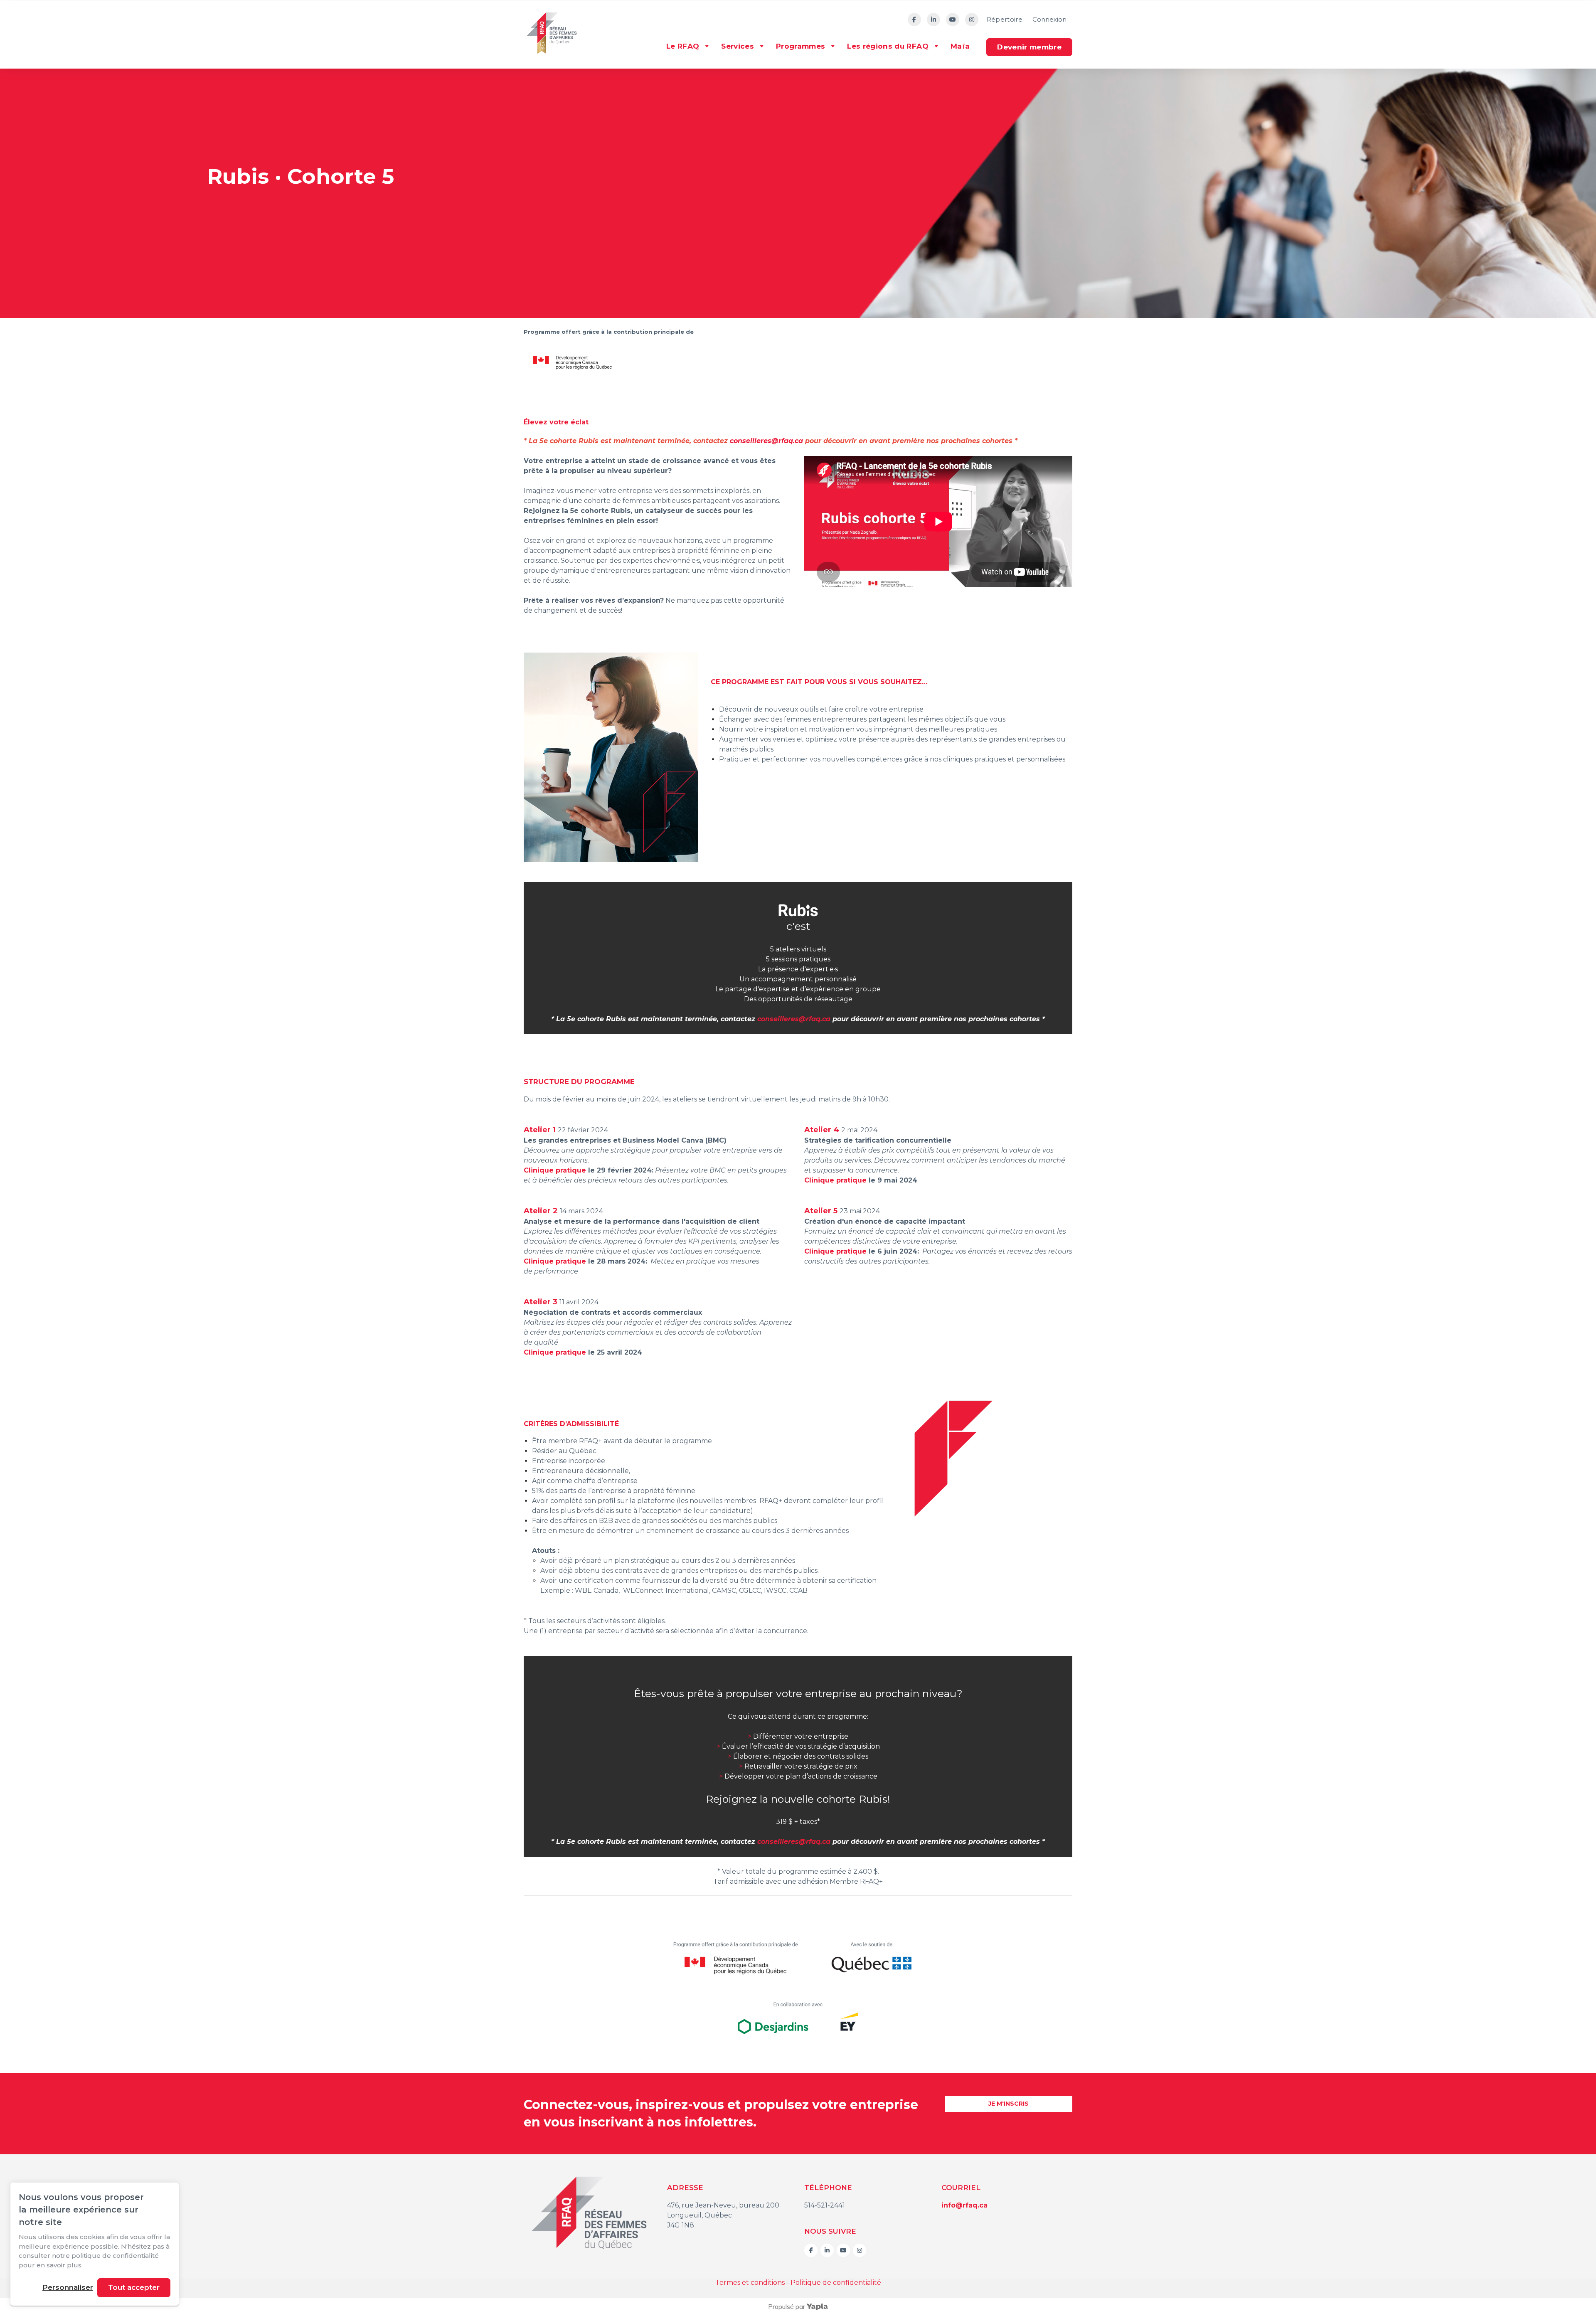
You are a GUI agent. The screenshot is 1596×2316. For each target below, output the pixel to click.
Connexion (1049, 19)
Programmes (800, 46)
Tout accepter (134, 2287)
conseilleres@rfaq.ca (766, 441)
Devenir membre (1029, 47)
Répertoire (1005, 19)
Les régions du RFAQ (888, 46)
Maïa (960, 46)
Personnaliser (68, 2287)
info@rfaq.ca (964, 2205)
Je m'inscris (1009, 2104)
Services (738, 46)
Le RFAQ (683, 46)
